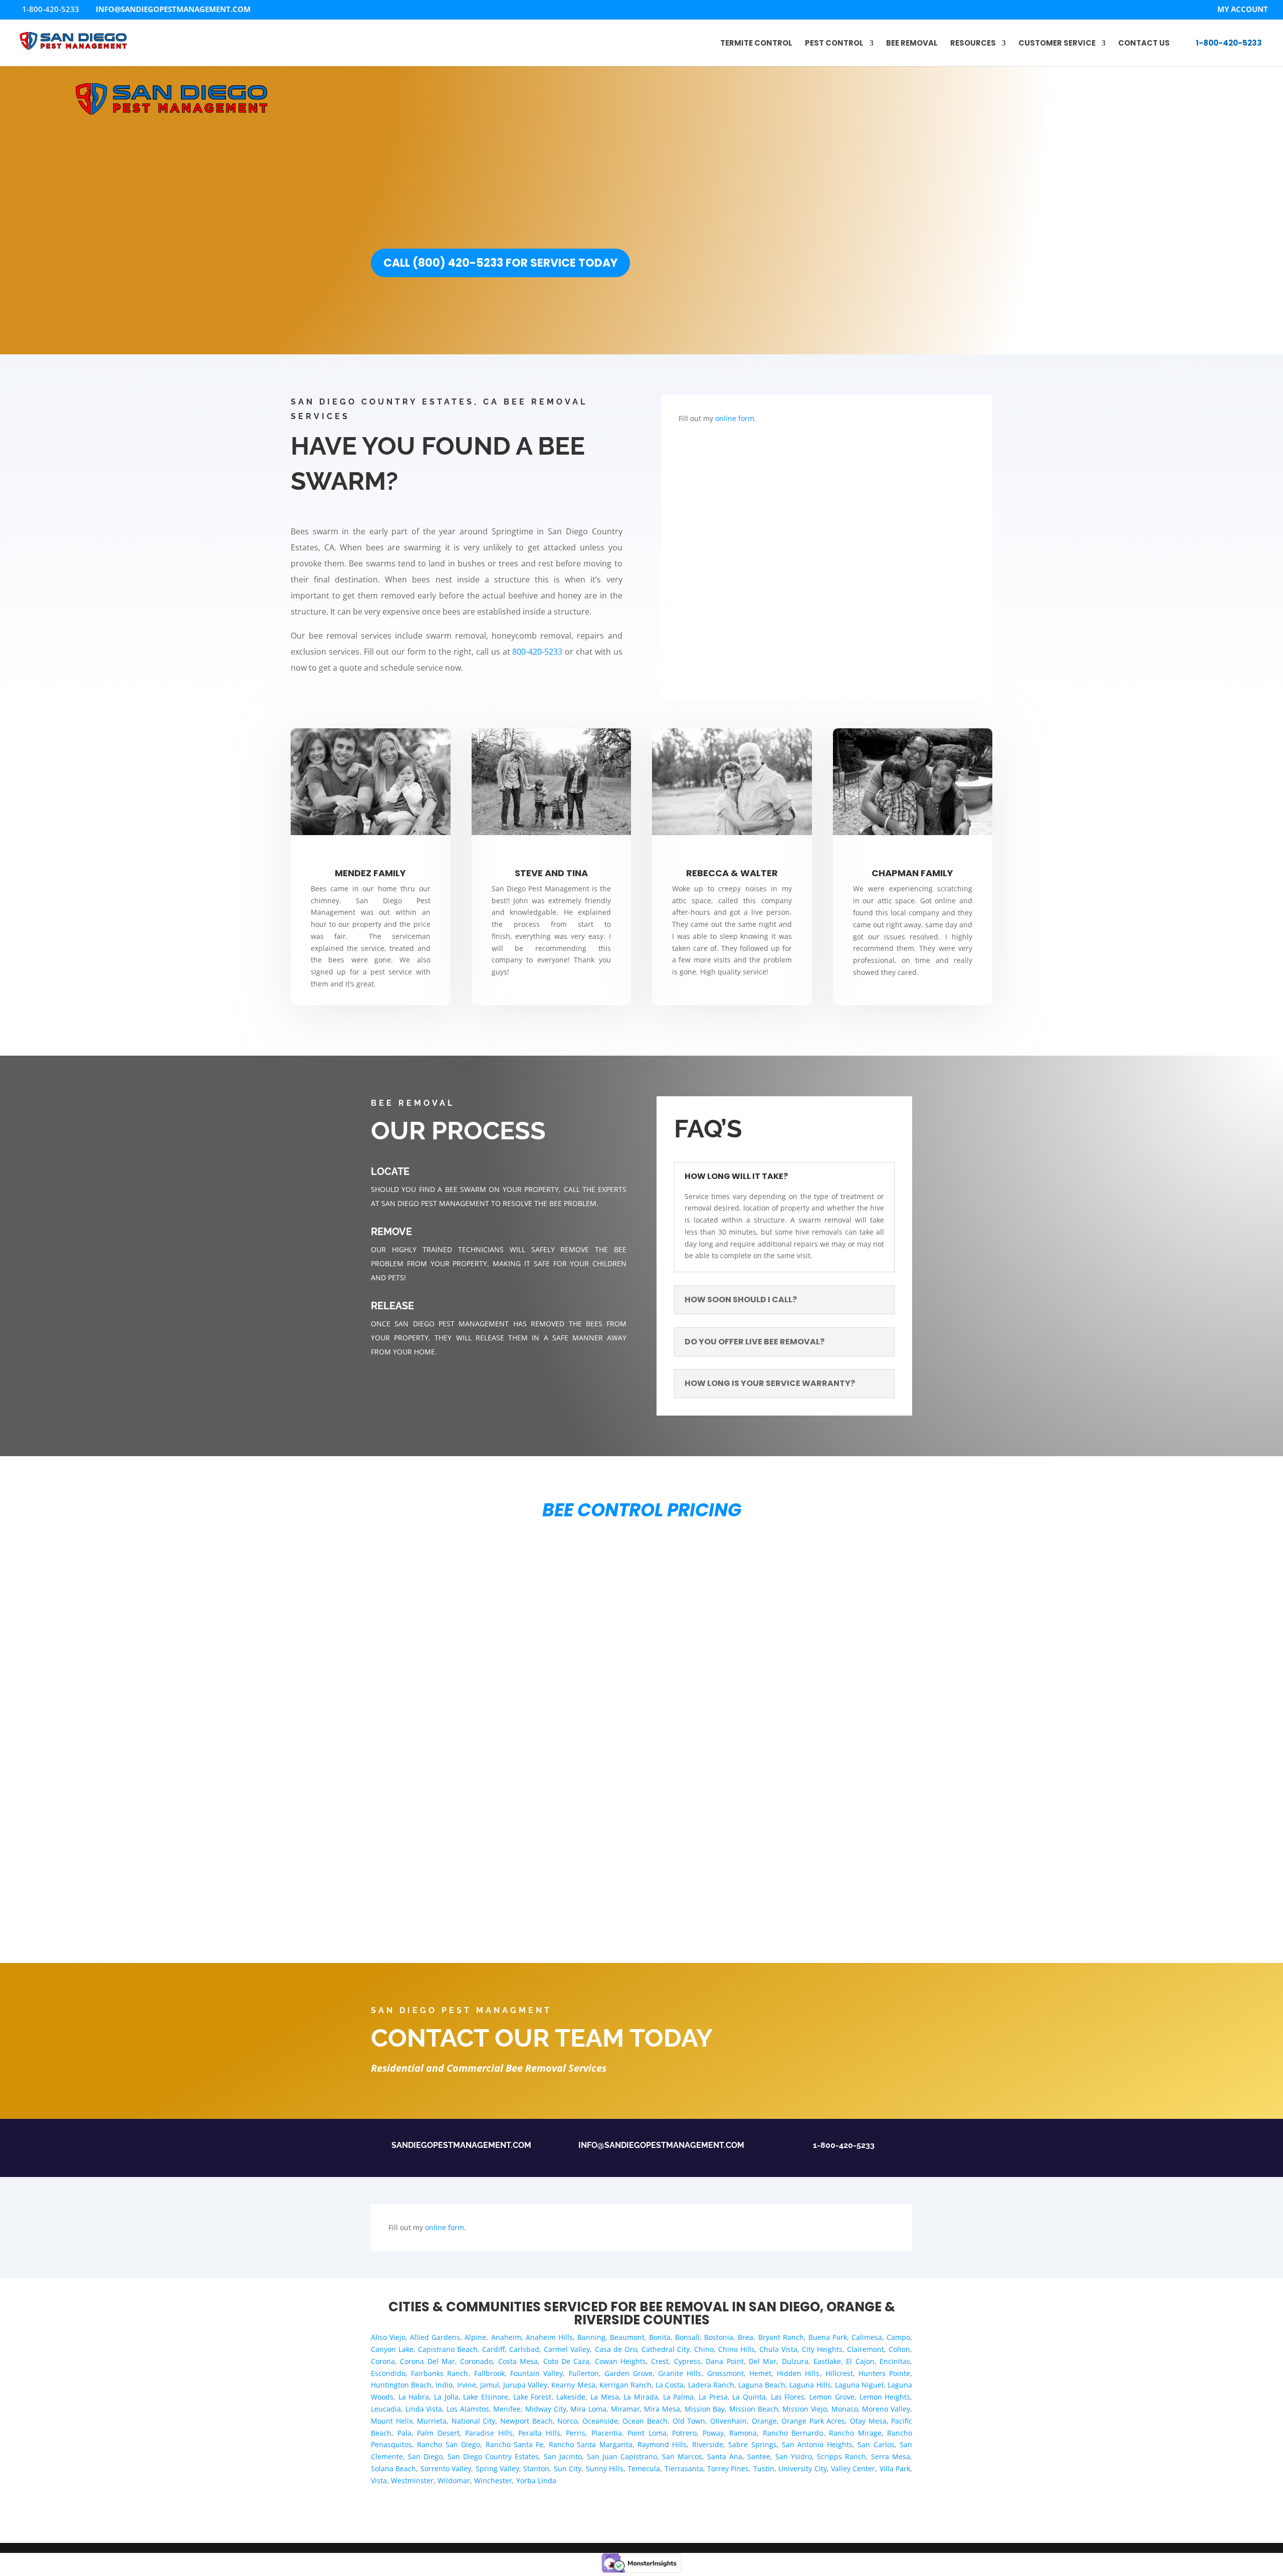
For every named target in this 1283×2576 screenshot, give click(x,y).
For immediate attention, (1137, 299)
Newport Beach (526, 2421)
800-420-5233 (1137, 327)
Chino (704, 2349)
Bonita (660, 2337)
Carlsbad (524, 2349)
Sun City (568, 2468)
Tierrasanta (684, 2468)
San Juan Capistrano (622, 2456)
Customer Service (1057, 44)
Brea (745, 2337)
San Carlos (876, 2444)
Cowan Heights (620, 2361)
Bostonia (719, 2337)
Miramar (625, 2409)
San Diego (425, 2456)
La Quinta (749, 2397)
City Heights (822, 2349)
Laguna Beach (762, 2385)
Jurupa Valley (525, 2385)
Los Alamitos (468, 2409)
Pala (404, 2433)
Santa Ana (725, 2456)
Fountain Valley (537, 2373)
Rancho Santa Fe (515, 2444)
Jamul (490, 2385)
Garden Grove (628, 2373)
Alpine (475, 2337)
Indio (444, 2385)
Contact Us (1144, 44)
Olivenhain (728, 2421)
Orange (764, 2421)
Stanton (536, 2468)
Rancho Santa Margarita (591, 2444)
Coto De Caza (567, 2361)
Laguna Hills (810, 2385)
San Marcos (682, 2456)
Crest (660, 2361)
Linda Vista (424, 2409)
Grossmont (725, 2373)
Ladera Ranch (711, 2385)
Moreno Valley (886, 2409)
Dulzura (795, 2361)
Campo (898, 2337)
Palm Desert (438, 2433)
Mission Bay (705, 2409)
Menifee (507, 2409)
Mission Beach (754, 2409)
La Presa (713, 2397)
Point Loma (647, 2433)
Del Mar (763, 2361)
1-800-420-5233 (1229, 43)
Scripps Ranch (841, 2456)
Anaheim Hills (549, 2337)
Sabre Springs (752, 2444)
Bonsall (687, 2337)
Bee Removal (912, 44)
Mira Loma (588, 2409)
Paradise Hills (489, 2433)
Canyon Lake (392, 2349)
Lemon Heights (885, 2397)
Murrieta (432, 2421)
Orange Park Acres (813, 2421)
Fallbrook (489, 2373)
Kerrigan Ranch (625, 2385)
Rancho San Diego (449, 2444)
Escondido (388, 2373)
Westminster (412, 2481)
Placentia (607, 2433)
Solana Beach (393, 2468)
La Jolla (446, 2397)
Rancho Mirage (855, 2433)
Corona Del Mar (427, 2361)
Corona (383, 2361)
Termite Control (756, 44)
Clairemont (866, 2349)
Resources (973, 44)
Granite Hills (680, 2373)
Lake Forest (532, 2397)
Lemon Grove (832, 2397)
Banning (591, 2337)
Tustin (764, 2468)
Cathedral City (666, 2349)
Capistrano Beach (448, 2349)
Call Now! (1137, 313)
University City (802, 2468)
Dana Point (724, 2361)
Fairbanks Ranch (440, 2373)
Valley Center (853, 2468)
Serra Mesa (891, 2456)
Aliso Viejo (388, 2337)
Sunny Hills (605, 2468)
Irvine (467, 2385)
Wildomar (454, 2481)
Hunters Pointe (884, 2373)
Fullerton (584, 2373)
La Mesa (605, 2397)
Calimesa (867, 2337)
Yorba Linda (536, 2481)
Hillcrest (839, 2373)
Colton (899, 2349)
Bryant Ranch (781, 2337)
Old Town (689, 2421)
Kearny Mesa (573, 2385)
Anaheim (506, 2337)
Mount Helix (392, 2421)
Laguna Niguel (859, 2385)
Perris (576, 2433)
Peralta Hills (539, 2433)
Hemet (760, 2373)
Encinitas (895, 2361)
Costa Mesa (518, 2361)
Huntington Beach (401, 2385)
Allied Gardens (435, 2337)
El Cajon (860, 2361)
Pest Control (834, 44)
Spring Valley (497, 2468)
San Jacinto (563, 2456)
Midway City (546, 2409)
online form (735, 418)
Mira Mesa (662, 2409)
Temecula (644, 2468)
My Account (1243, 10)
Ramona (743, 2433)
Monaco (845, 2409)
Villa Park (895, 2468)
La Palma (679, 2397)
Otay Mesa (868, 2421)
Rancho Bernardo (793, 2433)
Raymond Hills (662, 2444)
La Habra (414, 2397)
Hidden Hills (798, 2373)
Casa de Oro (616, 2349)
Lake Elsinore (486, 2397)
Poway (713, 2433)
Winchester (493, 2481)
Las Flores (788, 2397)
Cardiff (493, 2349)
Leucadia (386, 2409)
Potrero (684, 2433)
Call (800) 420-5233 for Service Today (500, 263)
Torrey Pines (728, 2468)
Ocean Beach (645, 2421)
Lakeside (571, 2397)
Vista (379, 2481)
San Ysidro (794, 2456)
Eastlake (827, 2361)
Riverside (708, 2444)
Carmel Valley (567, 2349)
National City (474, 2421)
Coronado (476, 2361)
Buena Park (828, 2337)
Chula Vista (778, 2349)
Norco (567, 2421)
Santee (759, 2456)
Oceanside (600, 2421)
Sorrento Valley (446, 2468)
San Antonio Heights (817, 2444)
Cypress (687, 2361)
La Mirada (641, 2397)
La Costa (670, 2385)
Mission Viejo (805, 2409)
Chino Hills (736, 2349)
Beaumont (627, 2337)
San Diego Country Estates (493, 2456)
